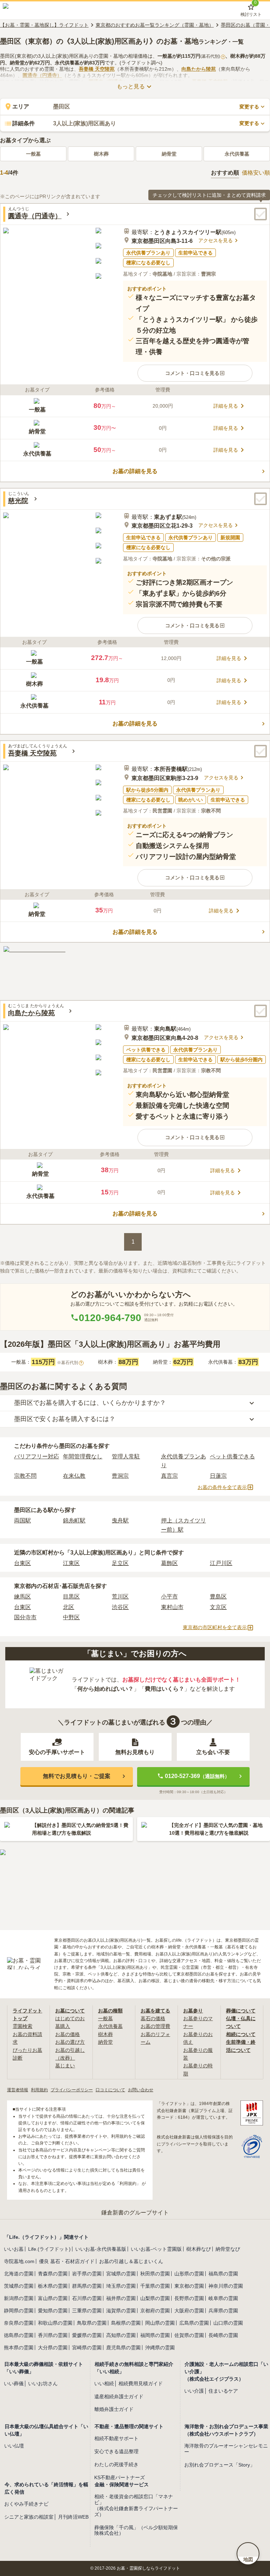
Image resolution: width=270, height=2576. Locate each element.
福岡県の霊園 (155, 2335)
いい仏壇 (14, 2446)
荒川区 (120, 1597)
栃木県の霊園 (53, 2286)
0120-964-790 (110, 1318)
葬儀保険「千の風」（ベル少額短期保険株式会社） (136, 2530)
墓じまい (65, 2066)
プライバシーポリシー (72, 2090)
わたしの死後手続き (116, 2464)
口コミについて (110, 2090)
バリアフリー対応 (37, 1456)
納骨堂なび (228, 2249)
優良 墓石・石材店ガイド (67, 2261)
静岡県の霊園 (19, 2311)
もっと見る (131, 86)
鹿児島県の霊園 (123, 2348)
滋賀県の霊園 (121, 2311)
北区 (69, 1607)
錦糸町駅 (74, 1521)
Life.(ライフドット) (49, 2249)
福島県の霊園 (223, 2274)
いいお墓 (14, 2249)
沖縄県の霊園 (160, 2348)
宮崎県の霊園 (87, 2348)
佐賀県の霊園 (189, 2335)
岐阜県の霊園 (223, 2298)
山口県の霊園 (228, 2323)
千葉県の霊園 (155, 2286)
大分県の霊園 (53, 2348)
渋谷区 (120, 1607)
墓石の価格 (153, 2018)
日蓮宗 (218, 1476)
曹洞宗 (120, 1476)
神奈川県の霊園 (226, 2286)
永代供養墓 (237, 154)
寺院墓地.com (19, 2261)
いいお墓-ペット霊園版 (156, 2249)
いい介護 (194, 2391)
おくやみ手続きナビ (26, 2504)
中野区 (71, 1617)
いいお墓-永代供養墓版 (101, 2249)
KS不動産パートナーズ (120, 2477)
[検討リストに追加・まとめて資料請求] (261, 214)
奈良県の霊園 (19, 2323)
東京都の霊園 (189, 2286)
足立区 (120, 1563)
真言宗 (169, 1476)
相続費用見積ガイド (141, 2383)
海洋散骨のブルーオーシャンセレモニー (226, 2449)
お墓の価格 (67, 2034)
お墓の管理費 (155, 2026)
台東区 (22, 1563)
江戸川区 (221, 1563)
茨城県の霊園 (19, 2286)
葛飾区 (169, 1563)
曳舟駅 (120, 1521)
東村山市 (172, 1607)
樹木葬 (101, 154)
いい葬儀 (14, 2383)
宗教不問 (25, 1476)
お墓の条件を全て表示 (222, 1487)
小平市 (169, 1597)
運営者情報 (18, 2090)
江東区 (71, 1563)
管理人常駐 (126, 1456)
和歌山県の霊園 (55, 2323)
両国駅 (22, 1521)
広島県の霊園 (194, 2323)
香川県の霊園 (53, 2335)
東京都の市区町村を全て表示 (215, 1627)
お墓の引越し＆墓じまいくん (131, 2261)
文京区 (218, 1607)
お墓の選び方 (70, 2042)
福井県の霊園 (121, 2298)
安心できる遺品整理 (116, 2451)
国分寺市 (25, 1617)
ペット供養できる (232, 1456)
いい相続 (104, 2383)
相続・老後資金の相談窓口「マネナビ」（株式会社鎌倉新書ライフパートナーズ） (136, 2505)
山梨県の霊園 (155, 2298)
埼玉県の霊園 (121, 2286)
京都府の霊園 (155, 2311)
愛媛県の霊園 (87, 2335)
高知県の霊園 (121, 2335)
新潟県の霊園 (19, 2298)
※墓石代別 (70, 1363)
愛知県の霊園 (53, 2311)
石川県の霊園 (87, 2298)
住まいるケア (223, 2391)
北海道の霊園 (19, 2274)
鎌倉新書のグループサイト (135, 2213)
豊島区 (218, 1597)
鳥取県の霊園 (92, 2323)
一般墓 (33, 154)
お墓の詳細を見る (135, 471)
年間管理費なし (83, 1456)
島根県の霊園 (126, 2323)
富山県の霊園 (53, 2298)
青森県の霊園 (53, 2274)
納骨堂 (169, 154)
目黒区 (71, 1597)
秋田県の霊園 (155, 2274)
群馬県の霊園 (87, 2286)
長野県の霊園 (189, 2298)
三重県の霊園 (87, 2311)
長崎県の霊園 (223, 2335)
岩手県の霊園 (87, 2274)
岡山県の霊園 (160, 2323)
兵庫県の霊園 (223, 2311)
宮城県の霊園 (121, 2274)
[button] (195, 373)
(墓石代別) (212, 56)
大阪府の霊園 (189, 2311)
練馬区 (22, 1597)
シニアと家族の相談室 (29, 2517)
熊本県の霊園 (19, 2348)
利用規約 (39, 2090)
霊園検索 (22, 2026)
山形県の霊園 (189, 2274)
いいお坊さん (43, 2383)
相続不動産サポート (116, 2438)
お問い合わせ (141, 2090)
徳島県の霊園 (19, 2335)
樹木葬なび (199, 2249)
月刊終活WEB (73, 2517)
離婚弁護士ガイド (114, 2409)
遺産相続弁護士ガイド (119, 2396)
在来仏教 (74, 1476)
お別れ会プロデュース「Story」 (220, 2465)
